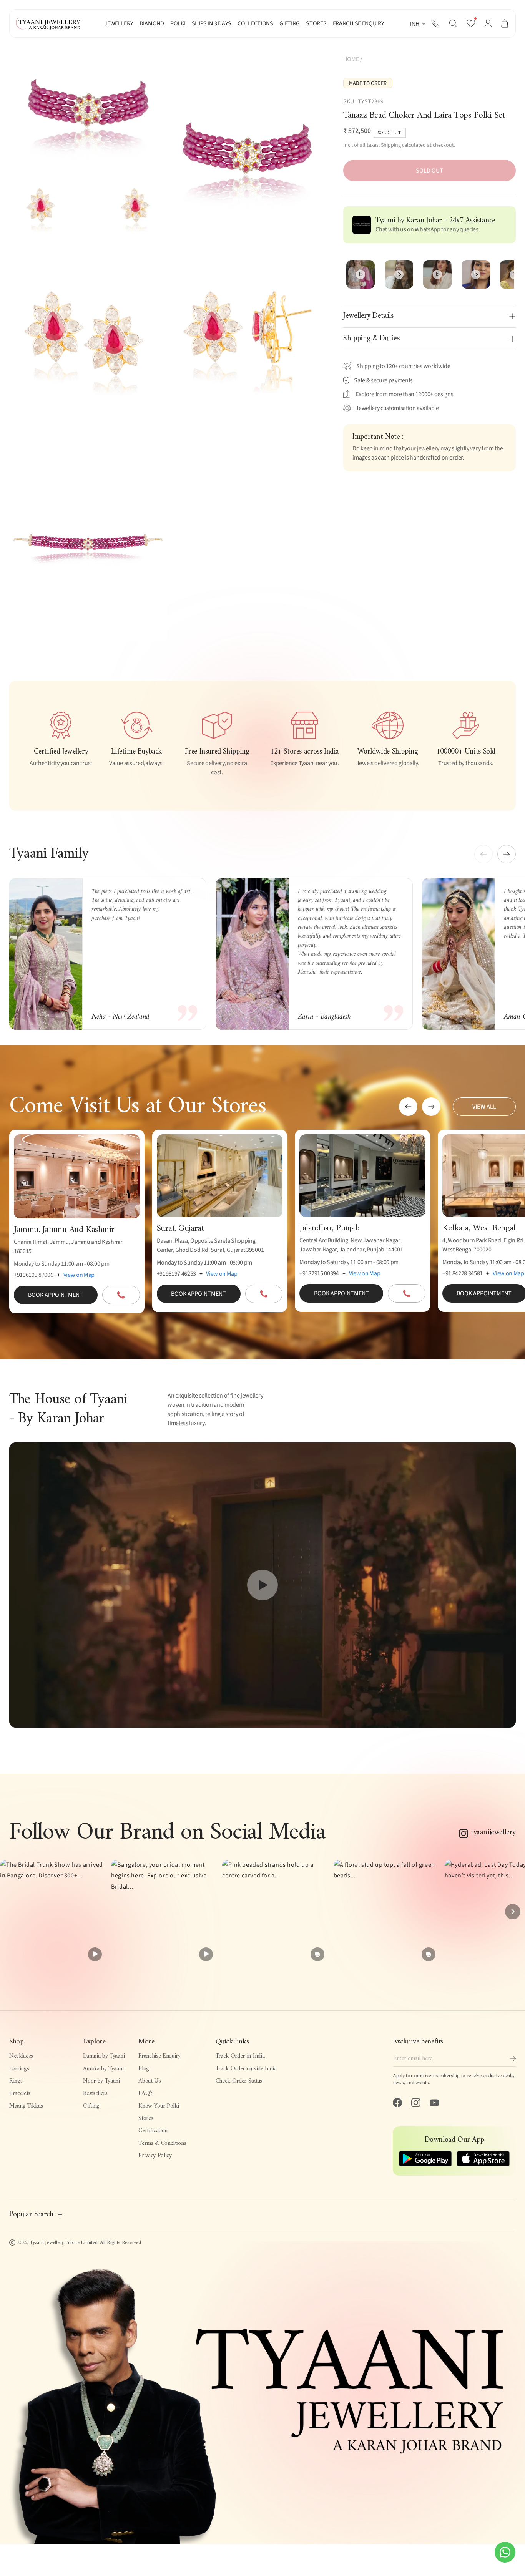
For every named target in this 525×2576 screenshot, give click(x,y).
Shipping (391, 145)
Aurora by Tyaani (103, 2069)
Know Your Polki (159, 2106)
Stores (146, 2118)
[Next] (513, 1912)
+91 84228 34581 (463, 1273)
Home (351, 59)
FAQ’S (146, 2093)
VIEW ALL (484, 1107)
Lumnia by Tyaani (104, 2056)
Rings (16, 2081)
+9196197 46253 (177, 1274)
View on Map (79, 1275)
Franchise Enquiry (159, 2056)
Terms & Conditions (162, 2143)
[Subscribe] (513, 2059)
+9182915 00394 (319, 1273)
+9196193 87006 (34, 1275)
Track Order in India (240, 2056)
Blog (144, 2069)
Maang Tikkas (26, 2106)
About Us (150, 2081)
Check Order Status (239, 2081)
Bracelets (20, 2093)
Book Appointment (56, 1295)
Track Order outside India (246, 2069)
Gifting (91, 2106)
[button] (453, 23)
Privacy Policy (155, 2156)
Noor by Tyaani (101, 2081)
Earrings (19, 2069)
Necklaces (21, 2056)
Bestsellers (95, 2093)
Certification (153, 2131)
